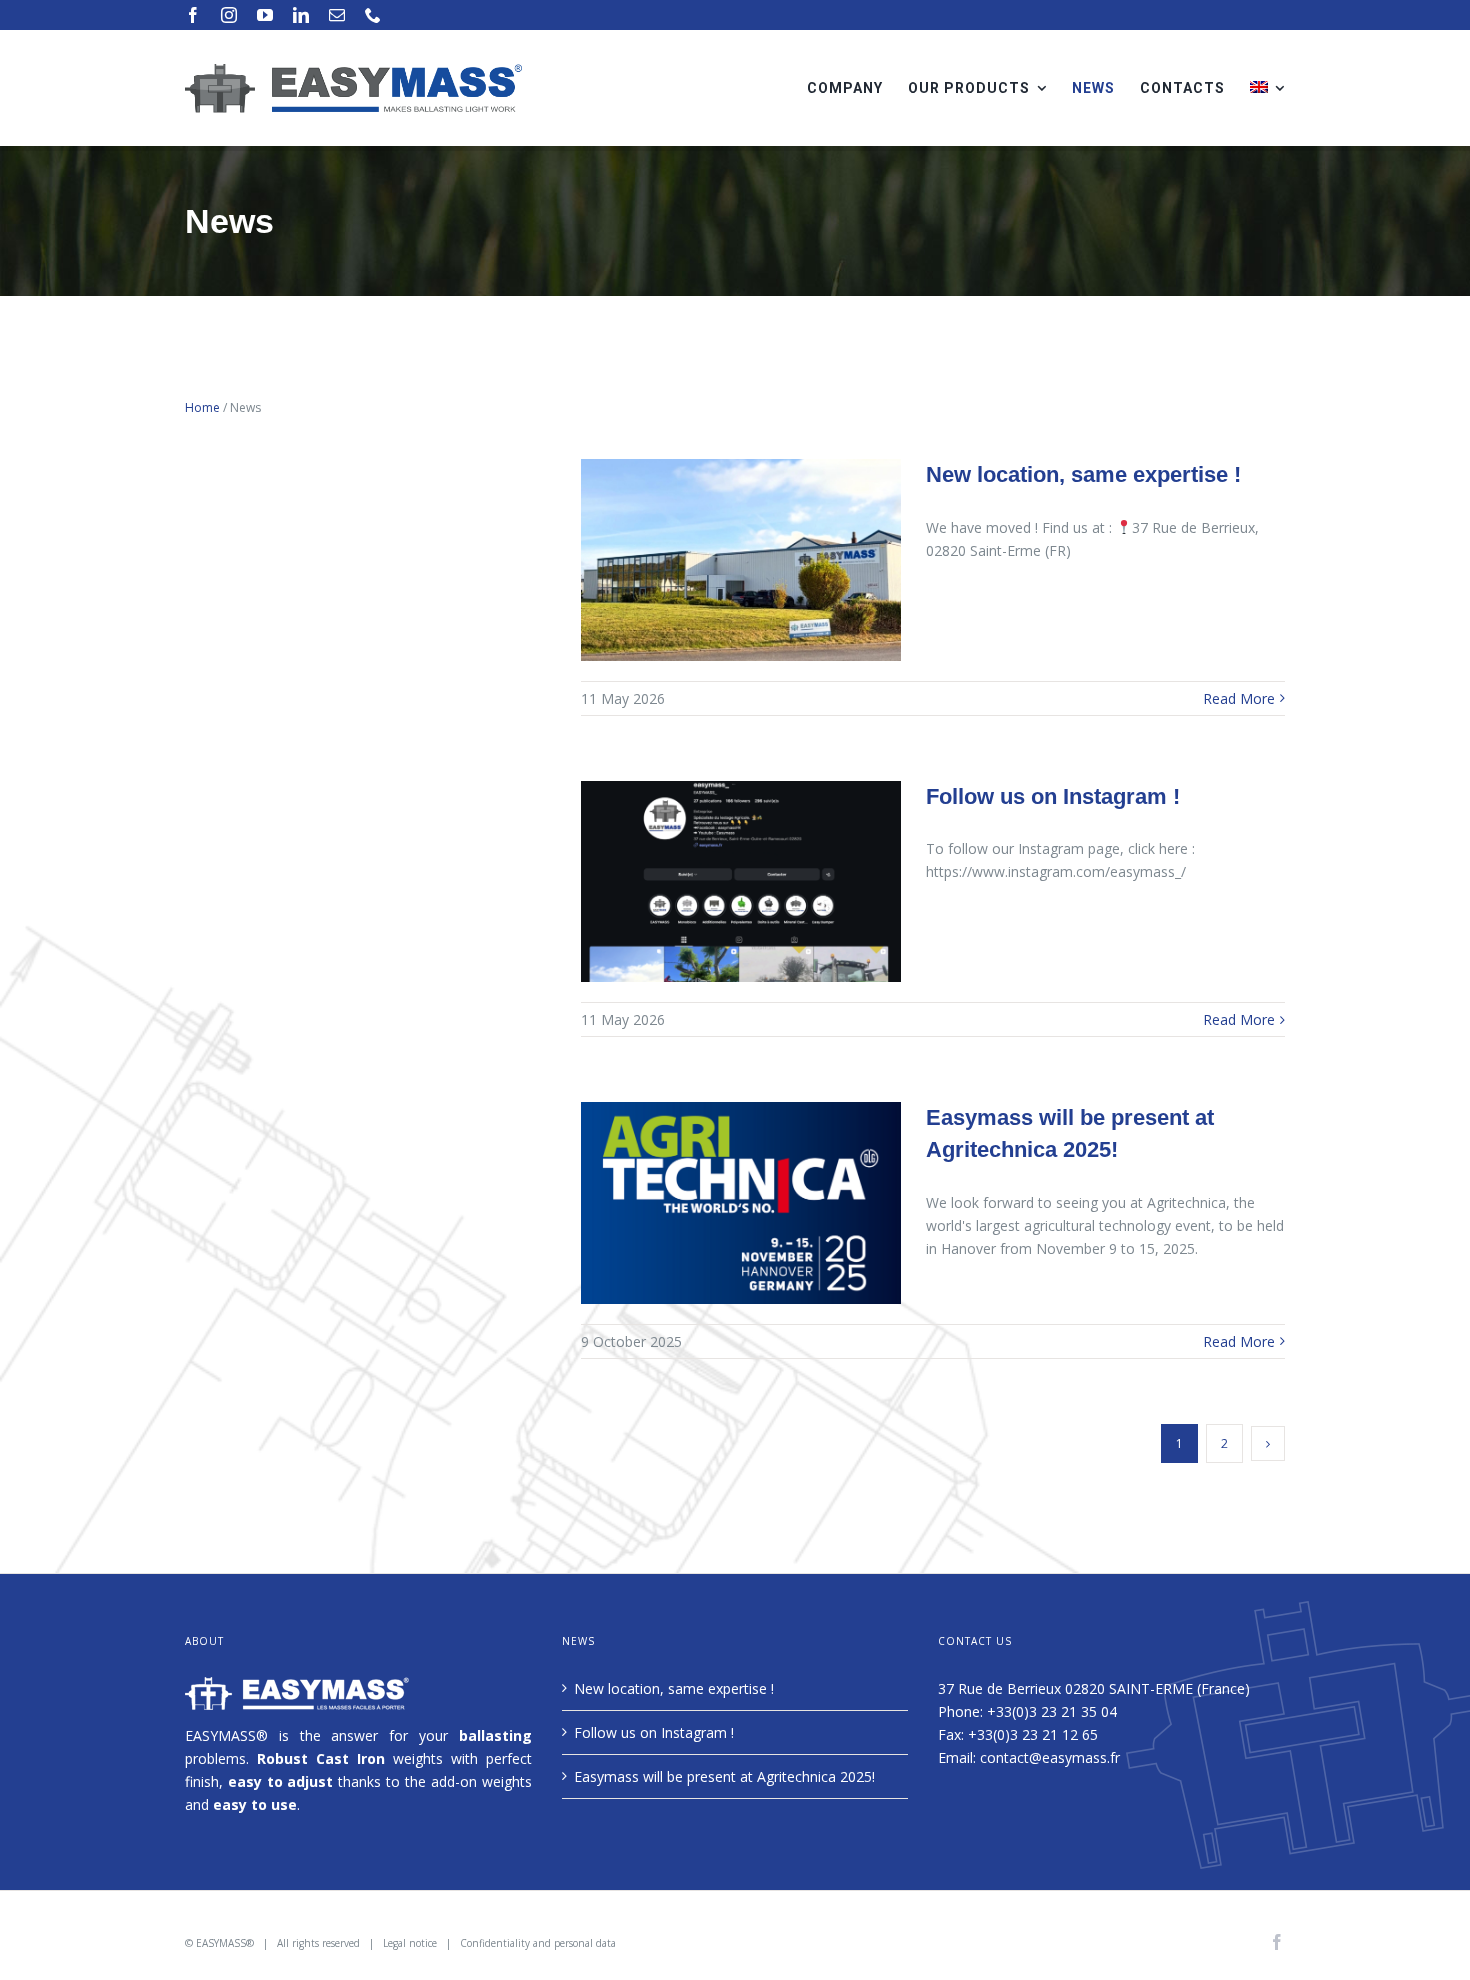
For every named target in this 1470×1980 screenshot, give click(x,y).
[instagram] (229, 15)
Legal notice (410, 1943)
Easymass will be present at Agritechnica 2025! (724, 1776)
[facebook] (193, 15)
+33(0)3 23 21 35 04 (1052, 1711)
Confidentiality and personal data (538, 1943)
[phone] (373, 15)
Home (202, 407)
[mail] (337, 15)
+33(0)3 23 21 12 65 (1033, 1734)
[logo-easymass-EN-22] (353, 69)
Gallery (741, 559)
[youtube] (265, 15)
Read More (1239, 698)
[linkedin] (301, 15)
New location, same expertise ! (1083, 474)
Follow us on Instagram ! (1053, 796)
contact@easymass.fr (1050, 1757)
